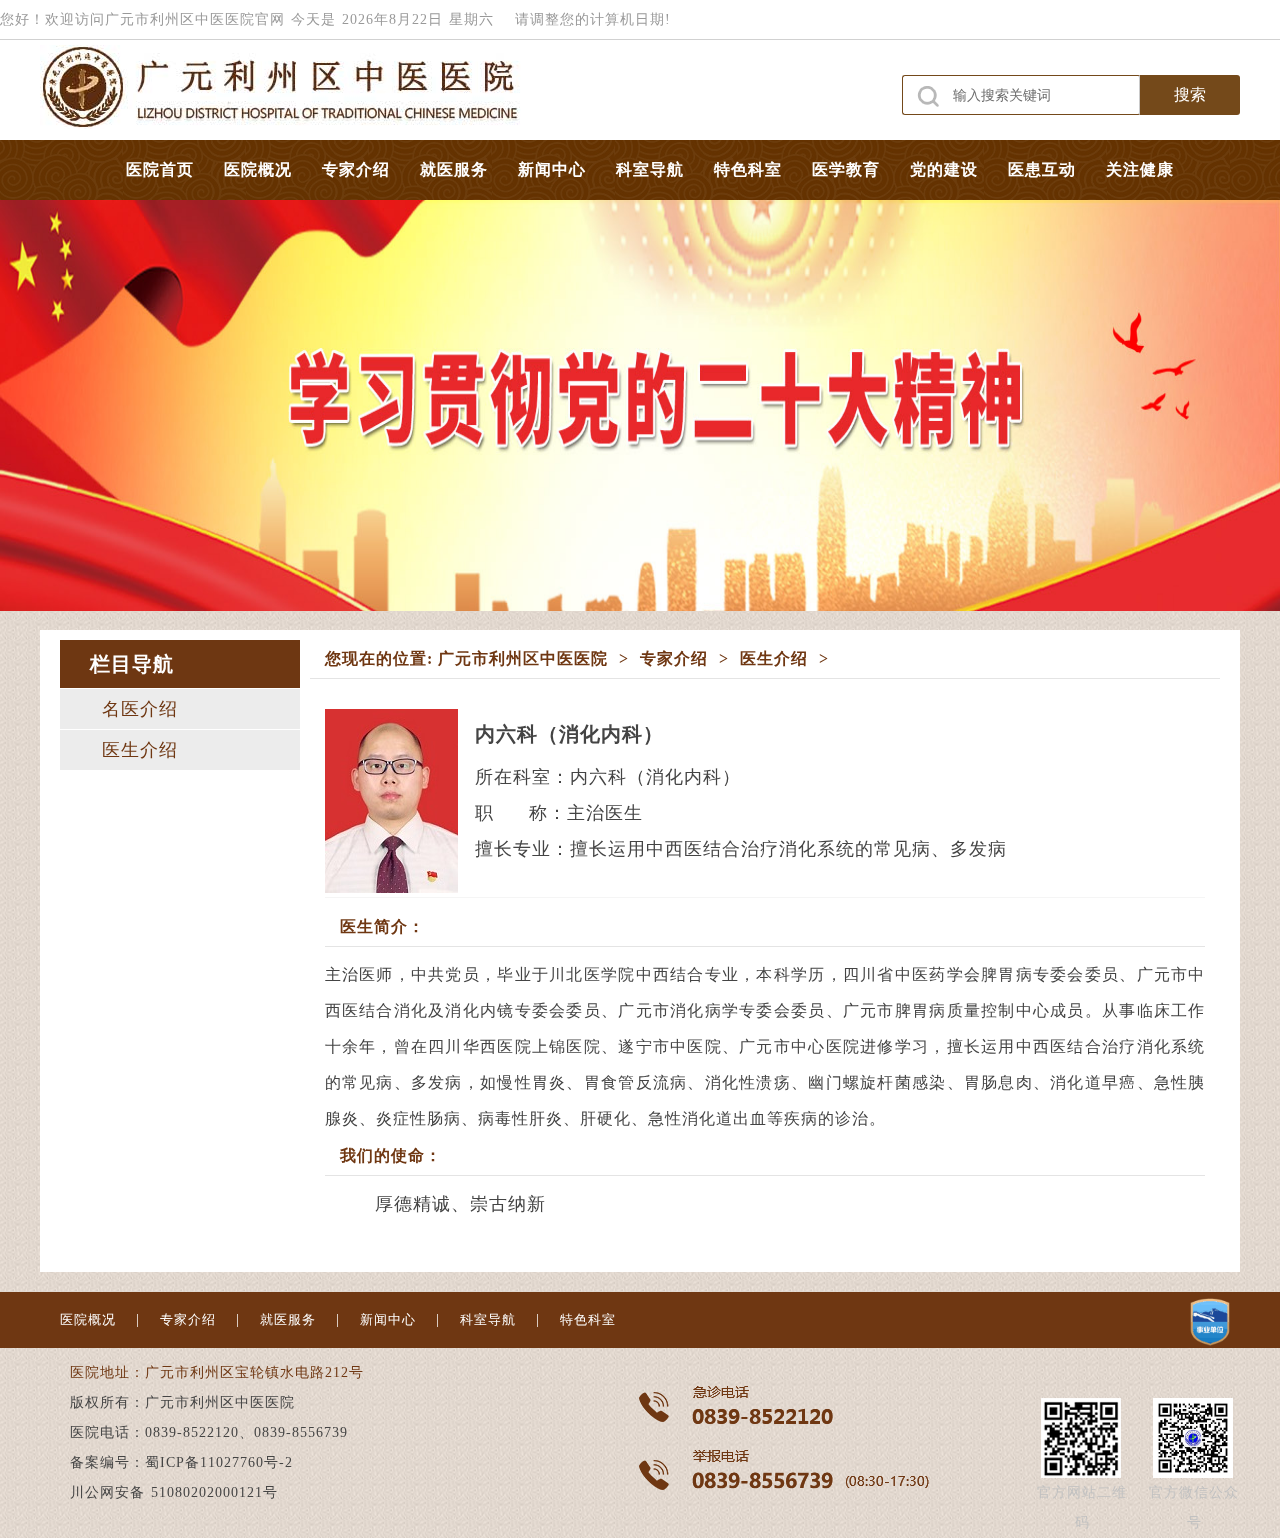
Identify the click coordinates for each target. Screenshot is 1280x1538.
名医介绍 (140, 709)
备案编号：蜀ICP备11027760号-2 (181, 1462)
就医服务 (454, 169)
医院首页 (160, 169)
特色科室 (748, 169)
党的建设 (944, 169)
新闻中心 (552, 169)
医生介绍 (140, 750)
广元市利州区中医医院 (523, 658)
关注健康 (1140, 169)
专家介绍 (356, 169)
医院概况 (258, 169)
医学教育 (846, 169)
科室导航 (650, 169)
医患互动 (1042, 169)
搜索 (1190, 94)
